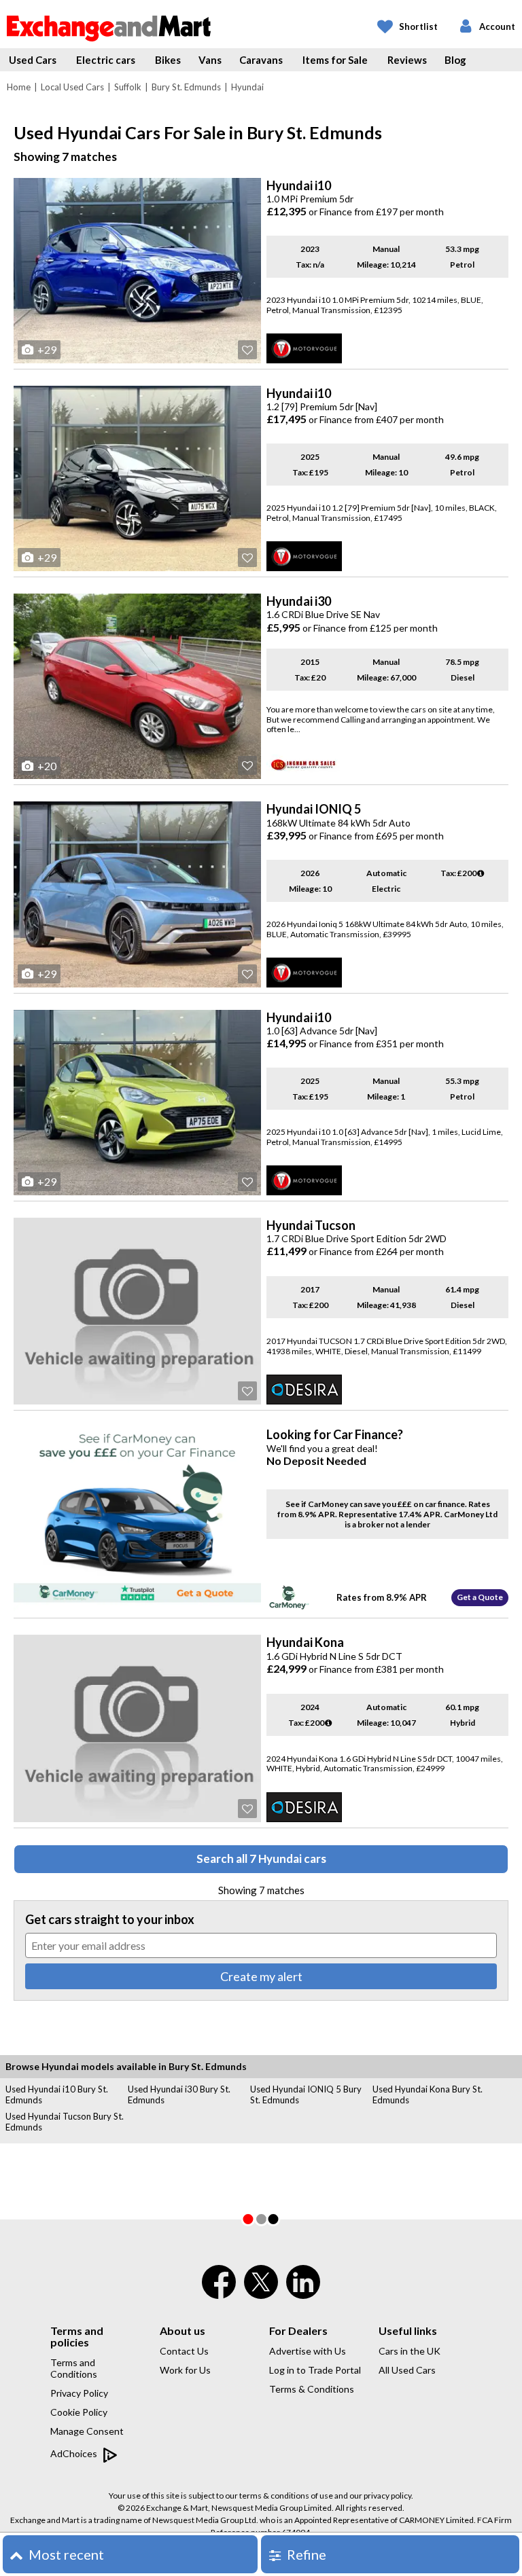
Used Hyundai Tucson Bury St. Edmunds (65, 2122)
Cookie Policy (79, 2412)
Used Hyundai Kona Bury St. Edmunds (428, 2094)
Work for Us (185, 2370)
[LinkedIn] (303, 2291)
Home (19, 87)
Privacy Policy (79, 2393)
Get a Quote (480, 1597)
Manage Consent (87, 2431)
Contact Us (184, 2351)
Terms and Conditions (74, 2368)
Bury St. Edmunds (186, 87)
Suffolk (128, 87)
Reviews (407, 60)
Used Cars (33, 60)
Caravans (261, 60)
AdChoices (75, 2453)
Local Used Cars (72, 87)
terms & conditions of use (286, 2496)
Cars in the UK (410, 2351)
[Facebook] (219, 2291)
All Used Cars (407, 2370)
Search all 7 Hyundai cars (261, 1858)
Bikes (168, 60)
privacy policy (387, 2496)
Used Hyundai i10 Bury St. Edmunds (57, 2094)
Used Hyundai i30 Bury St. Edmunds (179, 2094)
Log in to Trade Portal (315, 2370)
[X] (261, 2296)
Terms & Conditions (312, 2389)
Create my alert (261, 1976)
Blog (455, 60)
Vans (210, 60)
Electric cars (106, 60)
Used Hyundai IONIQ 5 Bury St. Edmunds (306, 2094)
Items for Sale (335, 60)
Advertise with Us (308, 2351)
